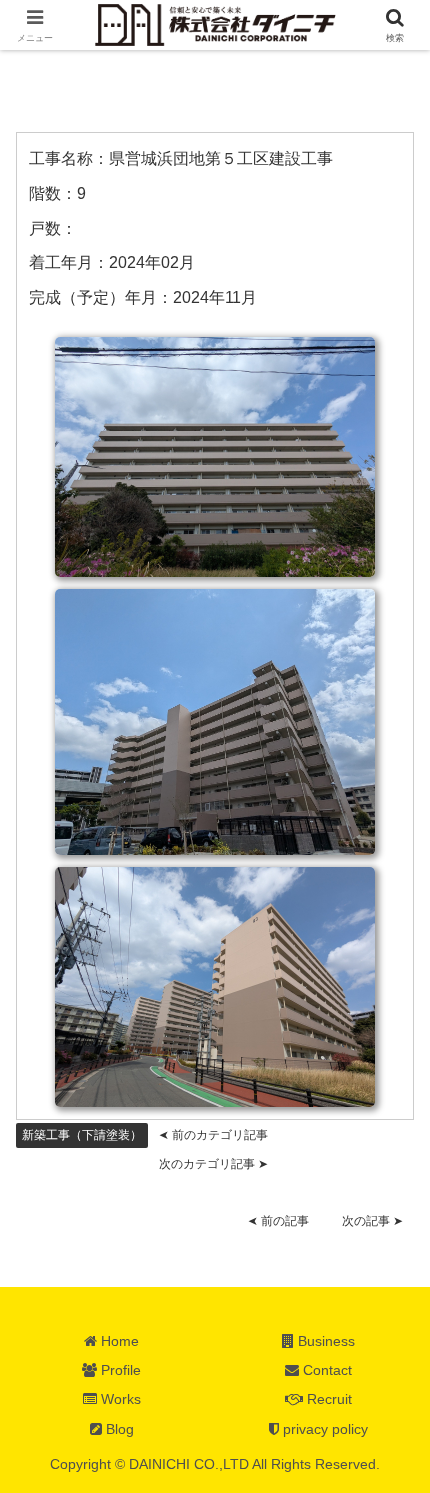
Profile (119, 1370)
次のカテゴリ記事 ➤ (213, 1164)
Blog (118, 1429)
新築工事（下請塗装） (82, 1135)
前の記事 (278, 1221)
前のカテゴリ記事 (213, 1135)
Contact (325, 1370)
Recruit (327, 1399)
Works (119, 1399)
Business (324, 1341)
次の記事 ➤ (372, 1221)
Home (118, 1341)
